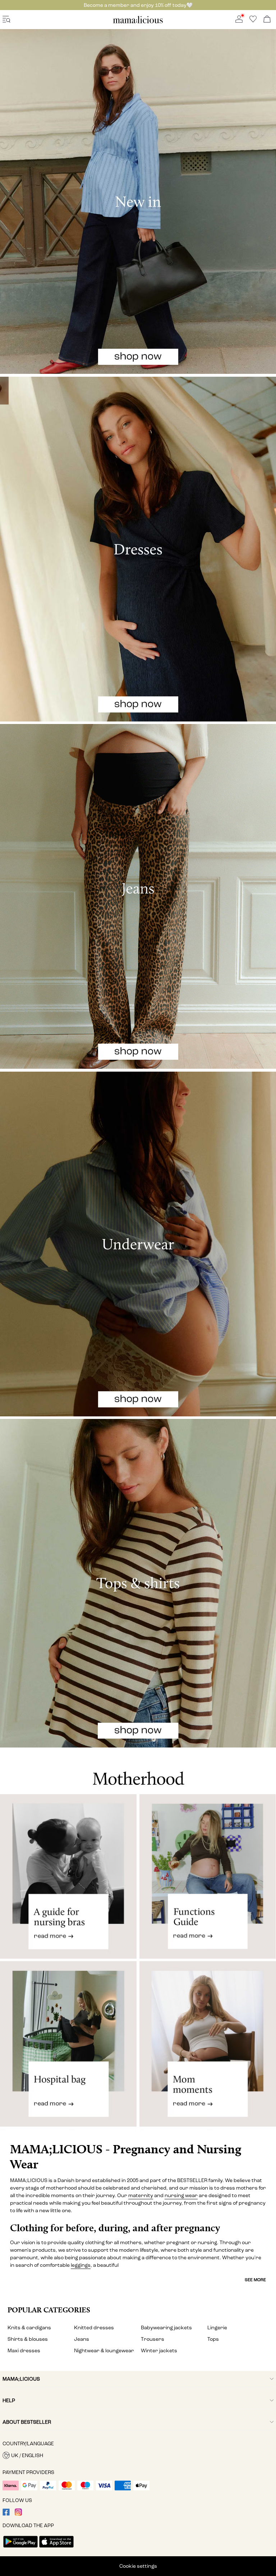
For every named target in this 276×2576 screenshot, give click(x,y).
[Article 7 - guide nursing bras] (68, 1876)
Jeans (82, 2339)
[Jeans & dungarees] (138, 896)
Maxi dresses (24, 2351)
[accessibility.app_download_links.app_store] (56, 2548)
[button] (138, 2455)
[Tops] (138, 1583)
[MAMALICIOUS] (138, 22)
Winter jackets (159, 2351)
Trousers (153, 2339)
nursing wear (181, 2196)
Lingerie (217, 2328)
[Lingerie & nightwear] (138, 1244)
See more (255, 2280)
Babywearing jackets (166, 2328)
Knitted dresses (94, 2328)
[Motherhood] (138, 1771)
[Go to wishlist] (253, 21)
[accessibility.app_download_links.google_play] (20, 2548)
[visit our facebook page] (6, 2514)
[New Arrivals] (138, 201)
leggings (81, 2265)
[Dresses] (138, 549)
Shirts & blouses (28, 2339)
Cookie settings (138, 2566)
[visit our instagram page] (18, 2514)
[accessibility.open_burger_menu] (6, 20)
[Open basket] (267, 20)
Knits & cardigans (29, 2328)
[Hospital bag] (68, 2050)
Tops (213, 2339)
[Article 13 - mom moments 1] (208, 2050)
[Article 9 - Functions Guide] (208, 1876)
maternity (141, 2196)
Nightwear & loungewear (104, 2351)
